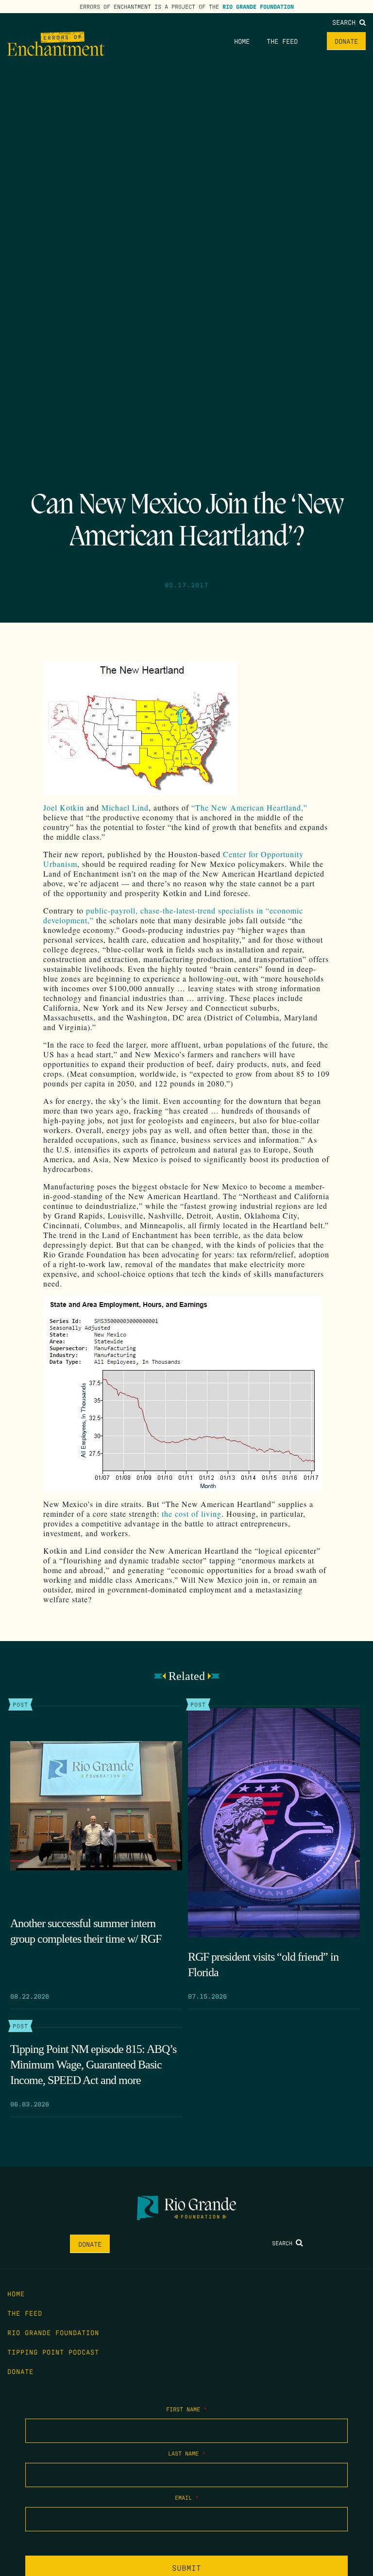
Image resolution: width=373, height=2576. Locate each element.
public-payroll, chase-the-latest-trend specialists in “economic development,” (173, 915)
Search (346, 22)
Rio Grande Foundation (258, 6)
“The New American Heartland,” (249, 807)
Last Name (187, 2453)
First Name (186, 2409)
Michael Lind (125, 807)
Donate (346, 41)
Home (242, 41)
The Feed (282, 41)
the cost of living (192, 1514)
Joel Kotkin (64, 807)
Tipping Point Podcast (53, 2352)
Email (187, 2497)
